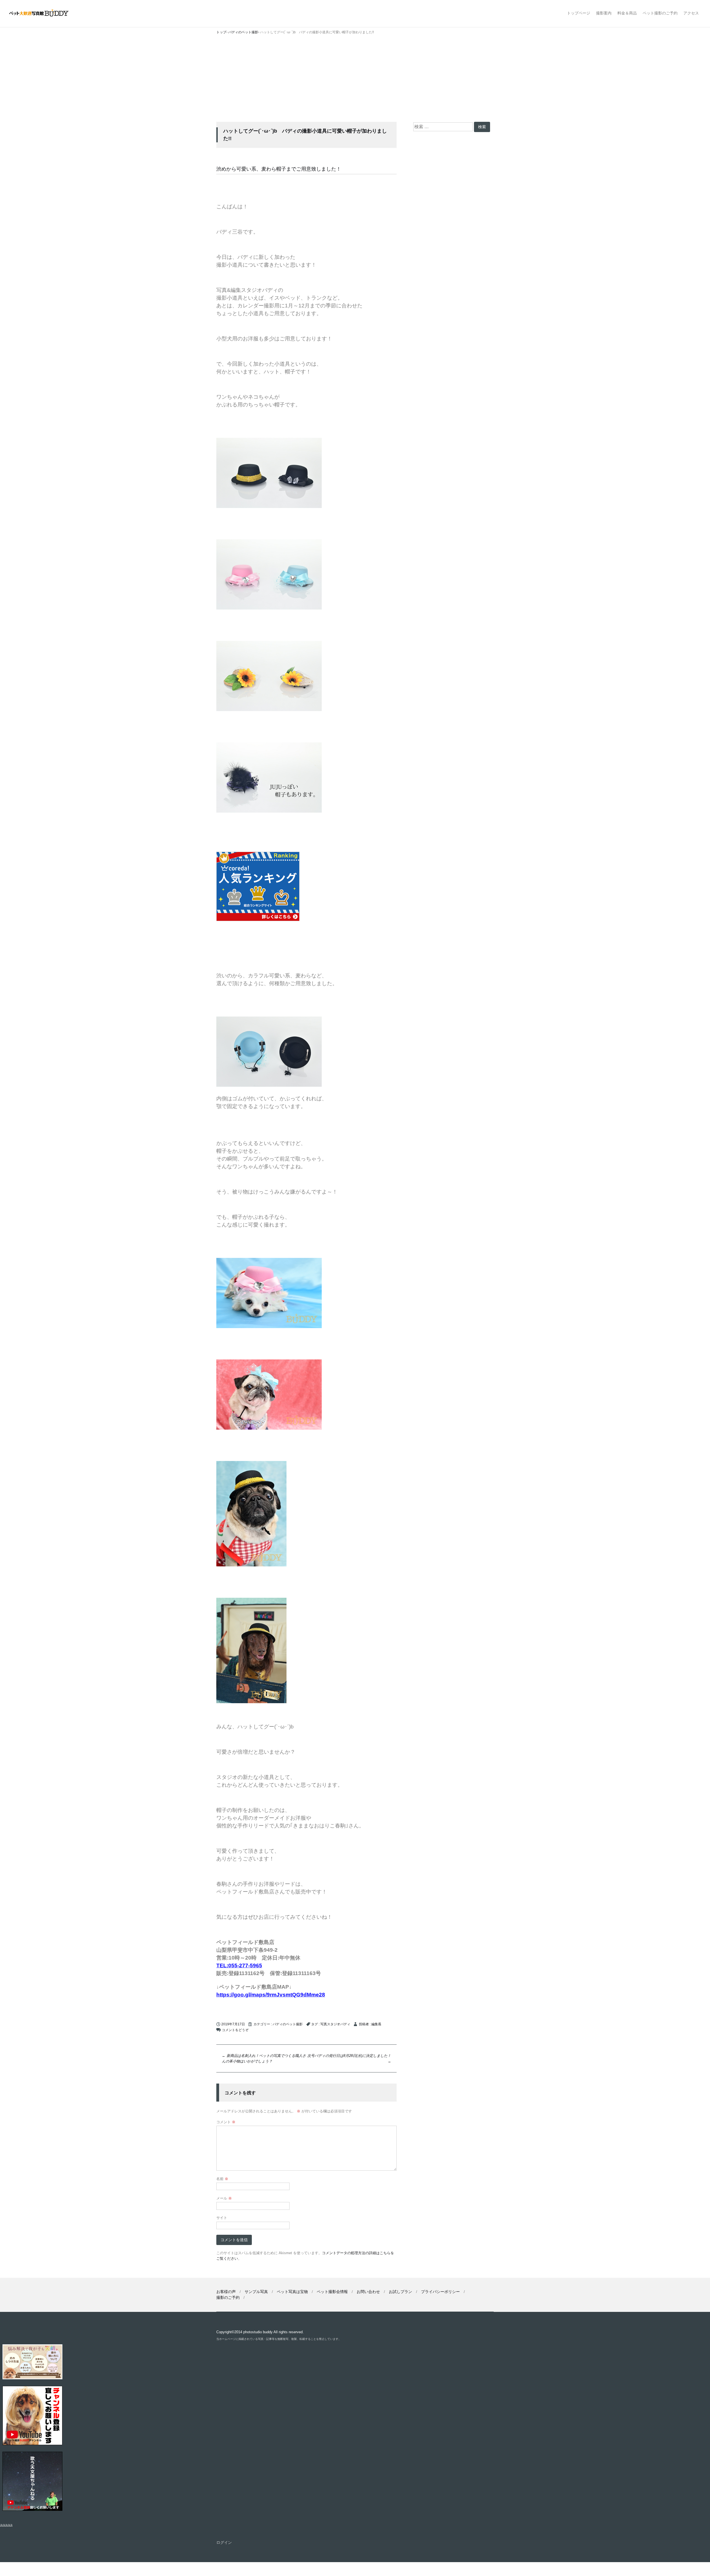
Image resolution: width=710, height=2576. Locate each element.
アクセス (691, 13)
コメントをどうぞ (235, 2030)
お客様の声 (226, 2292)
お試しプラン (400, 2292)
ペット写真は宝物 (292, 2292)
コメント (226, 2122)
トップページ (579, 13)
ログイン (224, 2542)
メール (224, 2198)
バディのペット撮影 (288, 2024)
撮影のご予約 (228, 2297)
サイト (222, 2218)
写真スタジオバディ (335, 2024)
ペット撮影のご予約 (660, 13)
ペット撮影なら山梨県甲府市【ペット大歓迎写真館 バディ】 (44, 13)
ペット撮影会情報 (332, 2292)
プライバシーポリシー (440, 2292)
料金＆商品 (627, 13)
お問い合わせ (368, 2292)
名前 (222, 2179)
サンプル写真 (256, 2292)
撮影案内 (604, 13)
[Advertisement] (355, 80)
